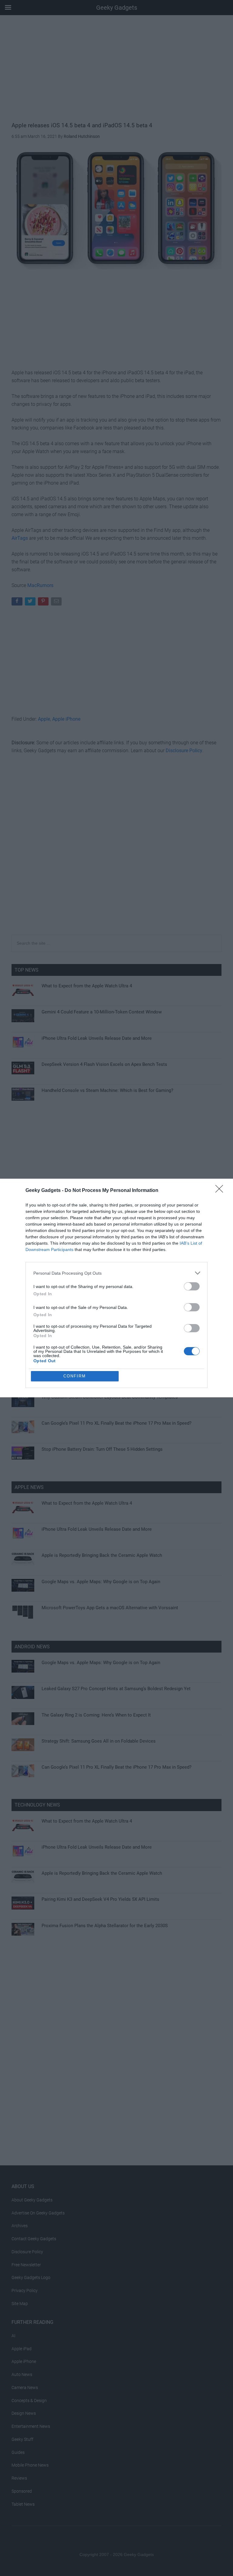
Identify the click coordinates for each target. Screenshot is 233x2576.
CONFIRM (75, 1376)
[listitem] (116, 1273)
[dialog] (116, 1288)
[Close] (221, 1191)
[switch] (192, 1286)
